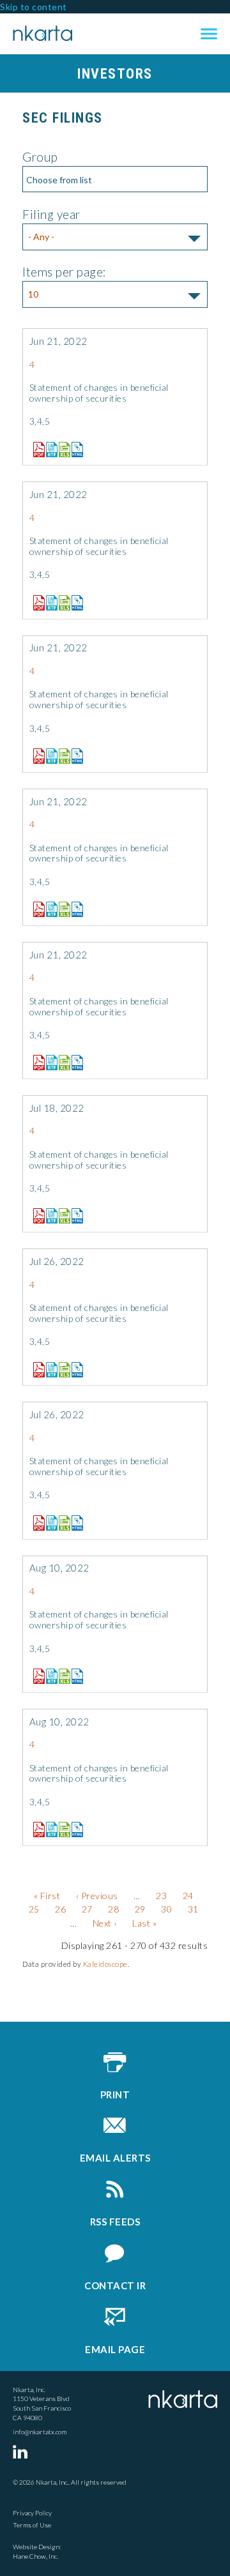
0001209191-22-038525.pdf (36, 603)
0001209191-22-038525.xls (61, 603)
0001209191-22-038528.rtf (49, 756)
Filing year (51, 214)
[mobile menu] (209, 34)
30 (166, 1909)
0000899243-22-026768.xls (61, 1370)
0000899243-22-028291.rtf (49, 1830)
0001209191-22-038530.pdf (36, 909)
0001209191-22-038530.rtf (49, 909)
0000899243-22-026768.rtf (49, 1370)
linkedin (22, 2451)
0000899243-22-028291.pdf (36, 1830)
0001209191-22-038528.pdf (36, 756)
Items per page (63, 272)
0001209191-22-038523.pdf (36, 450)
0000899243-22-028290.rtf (49, 1676)
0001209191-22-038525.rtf (49, 603)
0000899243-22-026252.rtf (49, 1216)
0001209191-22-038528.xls (61, 756)
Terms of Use (32, 2525)
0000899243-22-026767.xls (61, 1523)
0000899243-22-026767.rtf (49, 1523)
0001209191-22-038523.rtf (49, 450)
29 (140, 1909)
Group (40, 157)
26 (60, 1909)
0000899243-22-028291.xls (61, 1830)
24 (188, 1896)
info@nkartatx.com (40, 2432)
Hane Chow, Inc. (35, 2556)
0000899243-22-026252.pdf (36, 1216)
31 (193, 1909)
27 (87, 1909)
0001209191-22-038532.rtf (49, 1063)
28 (113, 1909)
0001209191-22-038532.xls (61, 1063)
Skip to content (34, 7)
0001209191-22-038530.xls (61, 909)
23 (161, 1896)
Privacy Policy (32, 2513)
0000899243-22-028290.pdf (36, 1676)
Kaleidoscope (105, 1964)
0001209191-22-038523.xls (61, 450)
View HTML (74, 447)
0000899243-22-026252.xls (61, 1216)
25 (34, 1909)
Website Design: (37, 2547)
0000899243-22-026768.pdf (36, 1370)
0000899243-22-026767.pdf (36, 1523)
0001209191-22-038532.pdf (36, 1063)
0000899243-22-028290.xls (61, 1676)
